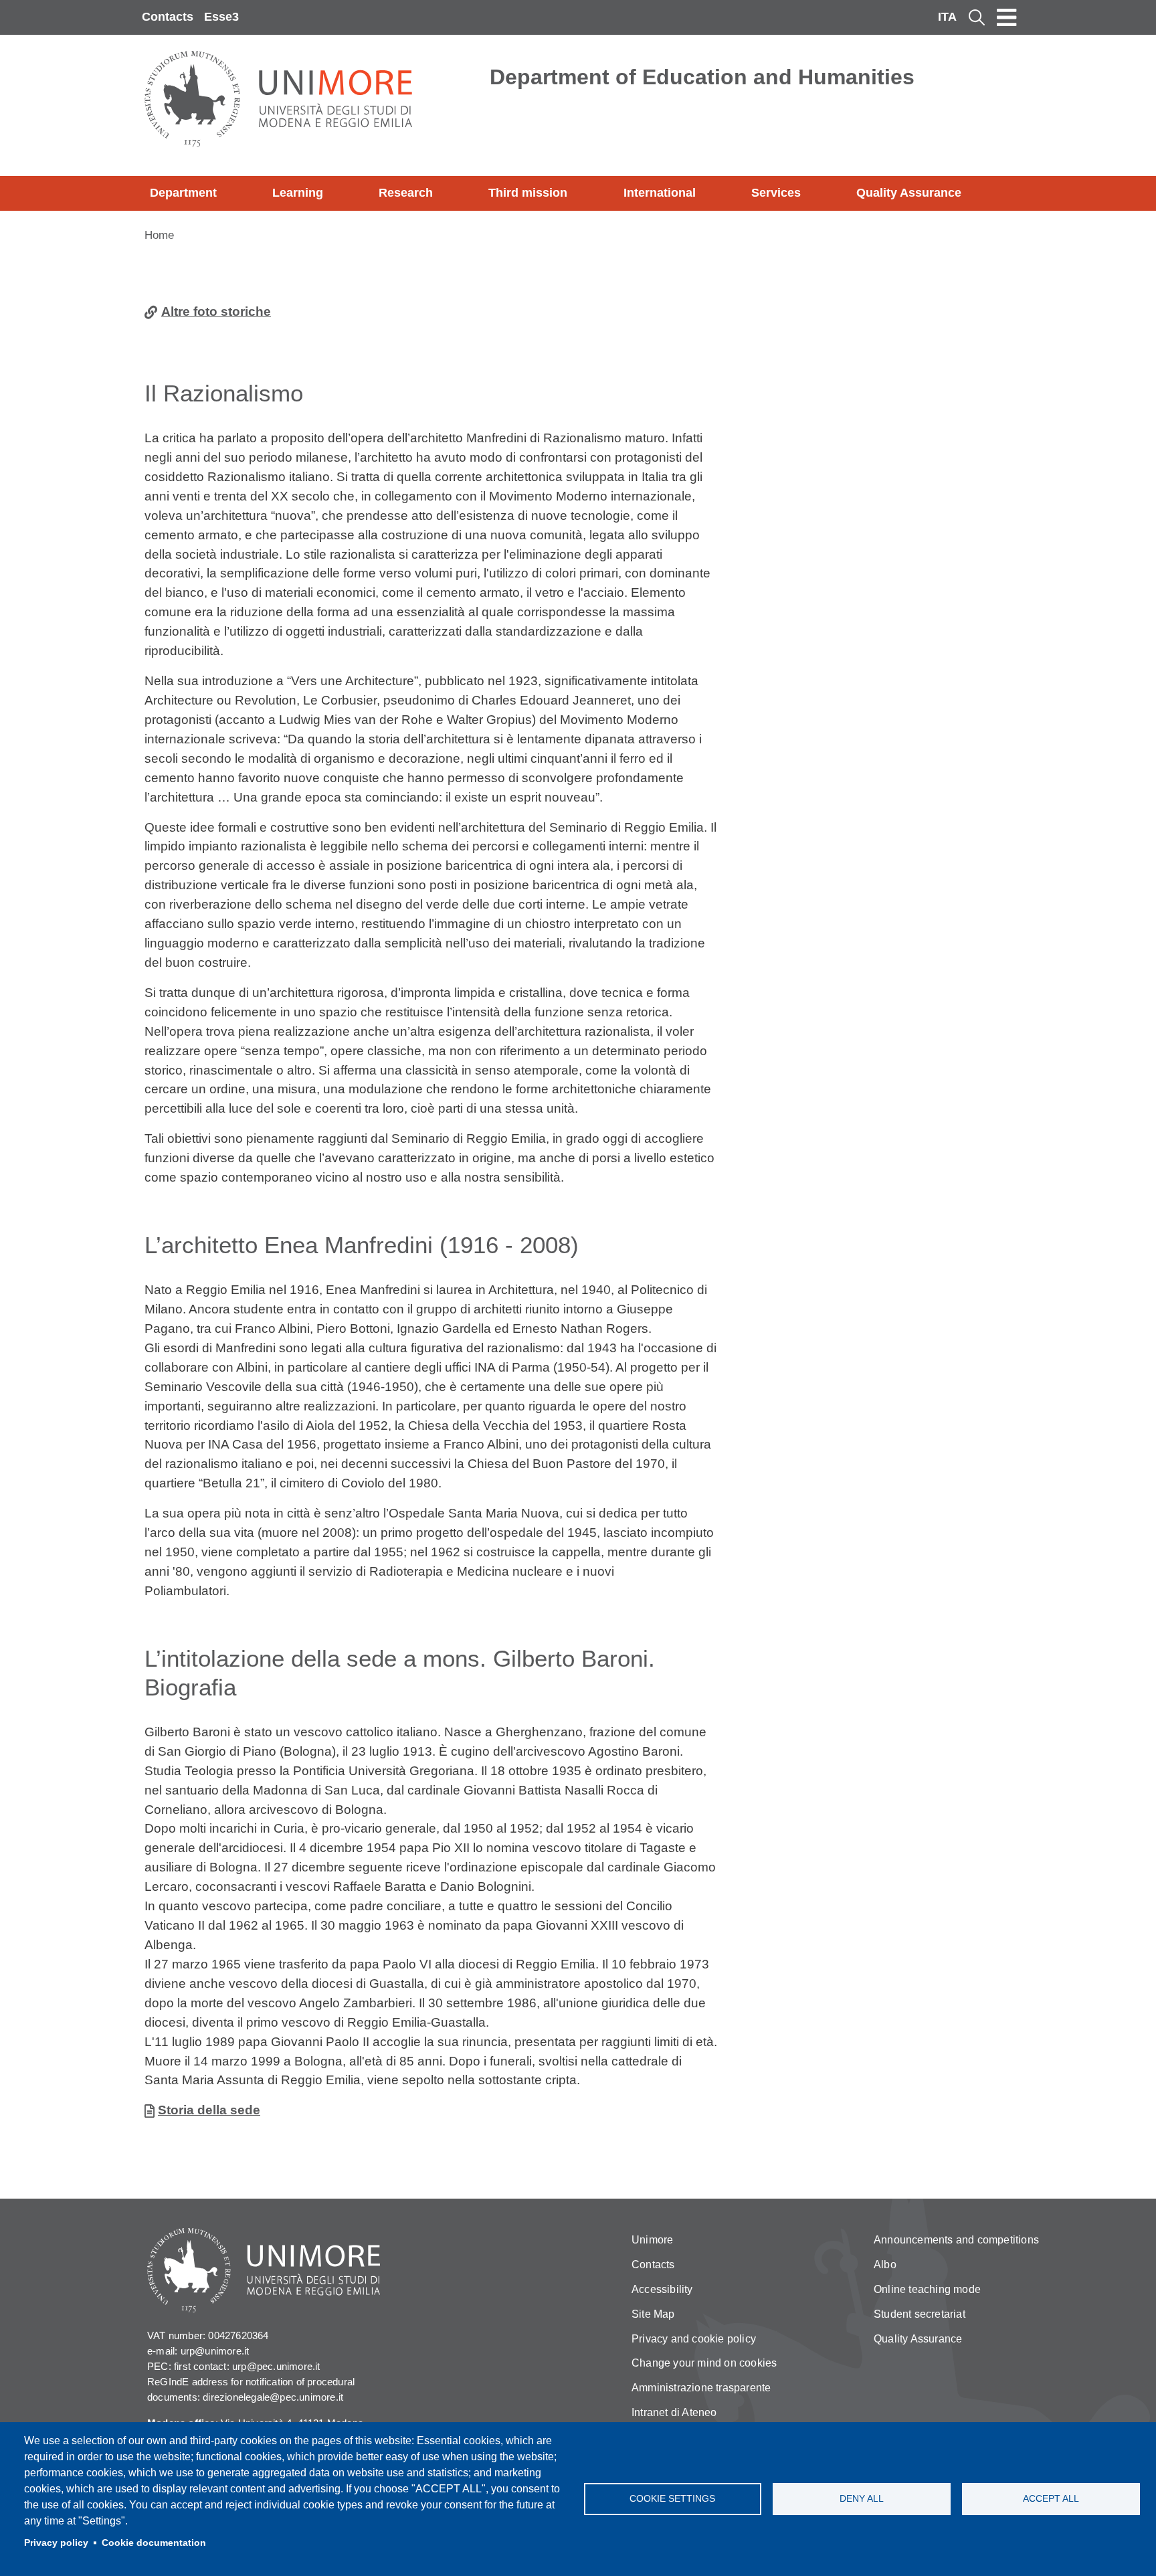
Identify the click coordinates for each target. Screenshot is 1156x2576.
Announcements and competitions (956, 2240)
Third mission (528, 193)
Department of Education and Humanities (702, 77)
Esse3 (221, 17)
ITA (947, 17)
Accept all (1051, 2499)
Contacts (168, 17)
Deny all (862, 2499)
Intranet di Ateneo (674, 2412)
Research (406, 193)
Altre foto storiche (216, 311)
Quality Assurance (909, 193)
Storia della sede (209, 2110)
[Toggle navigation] (1007, 17)
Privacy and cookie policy (694, 2339)
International (660, 193)
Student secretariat (920, 2314)
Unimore (652, 2240)
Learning (298, 193)
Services (776, 193)
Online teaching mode (927, 2289)
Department (183, 193)
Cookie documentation (154, 2543)
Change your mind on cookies (704, 2363)
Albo (885, 2265)
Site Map (653, 2314)
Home (159, 235)
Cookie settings (672, 2499)
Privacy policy (56, 2543)
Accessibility (662, 2289)
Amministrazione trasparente (701, 2388)
